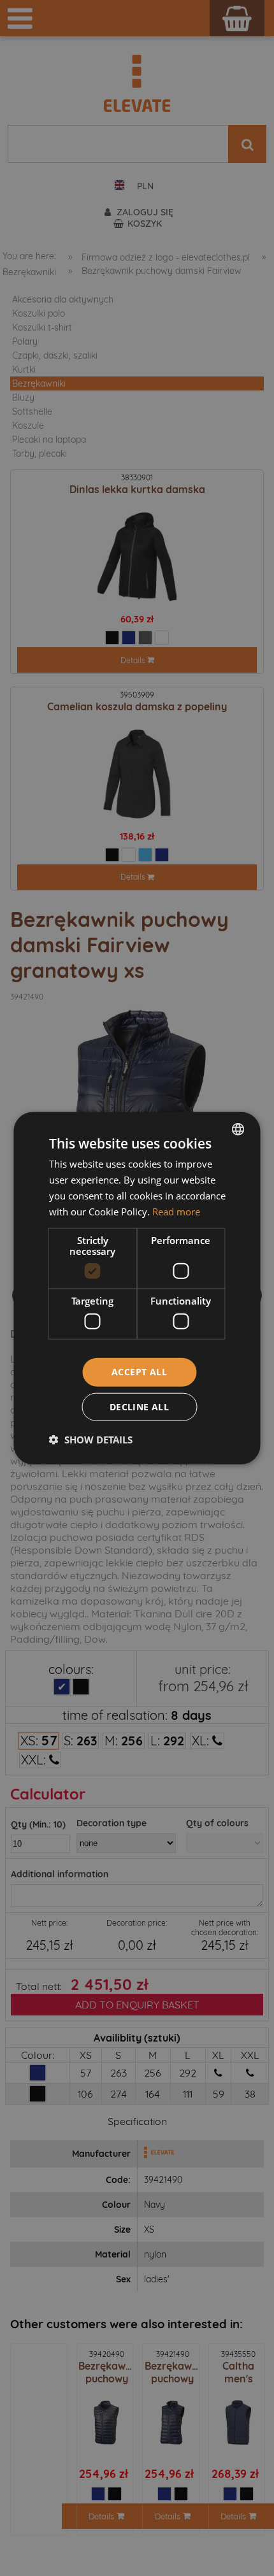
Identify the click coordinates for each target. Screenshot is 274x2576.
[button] (91, 1439)
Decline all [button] (139, 1406)
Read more (176, 1211)
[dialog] (137, 1288)
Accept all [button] (139, 1372)
